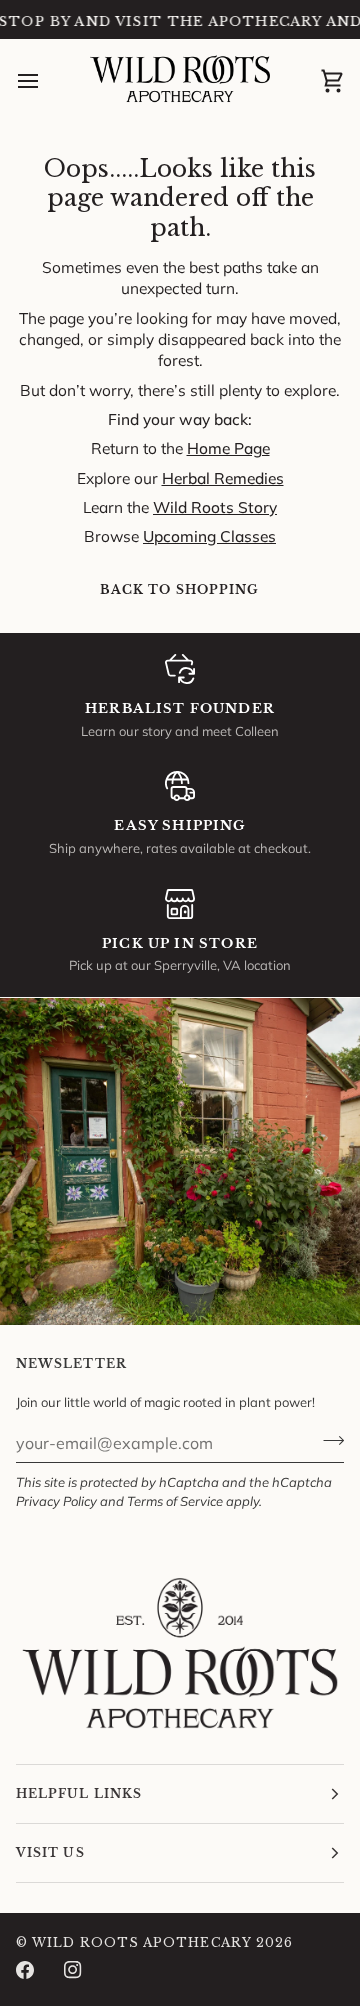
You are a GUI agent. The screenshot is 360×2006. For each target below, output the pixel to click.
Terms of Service (175, 1501)
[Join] (327, 1440)
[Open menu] (46, 81)
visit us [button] (50, 1852)
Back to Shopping (179, 589)
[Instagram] (73, 1970)
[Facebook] (25, 1970)
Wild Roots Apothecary (142, 1942)
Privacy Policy (56, 1501)
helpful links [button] (79, 1793)
